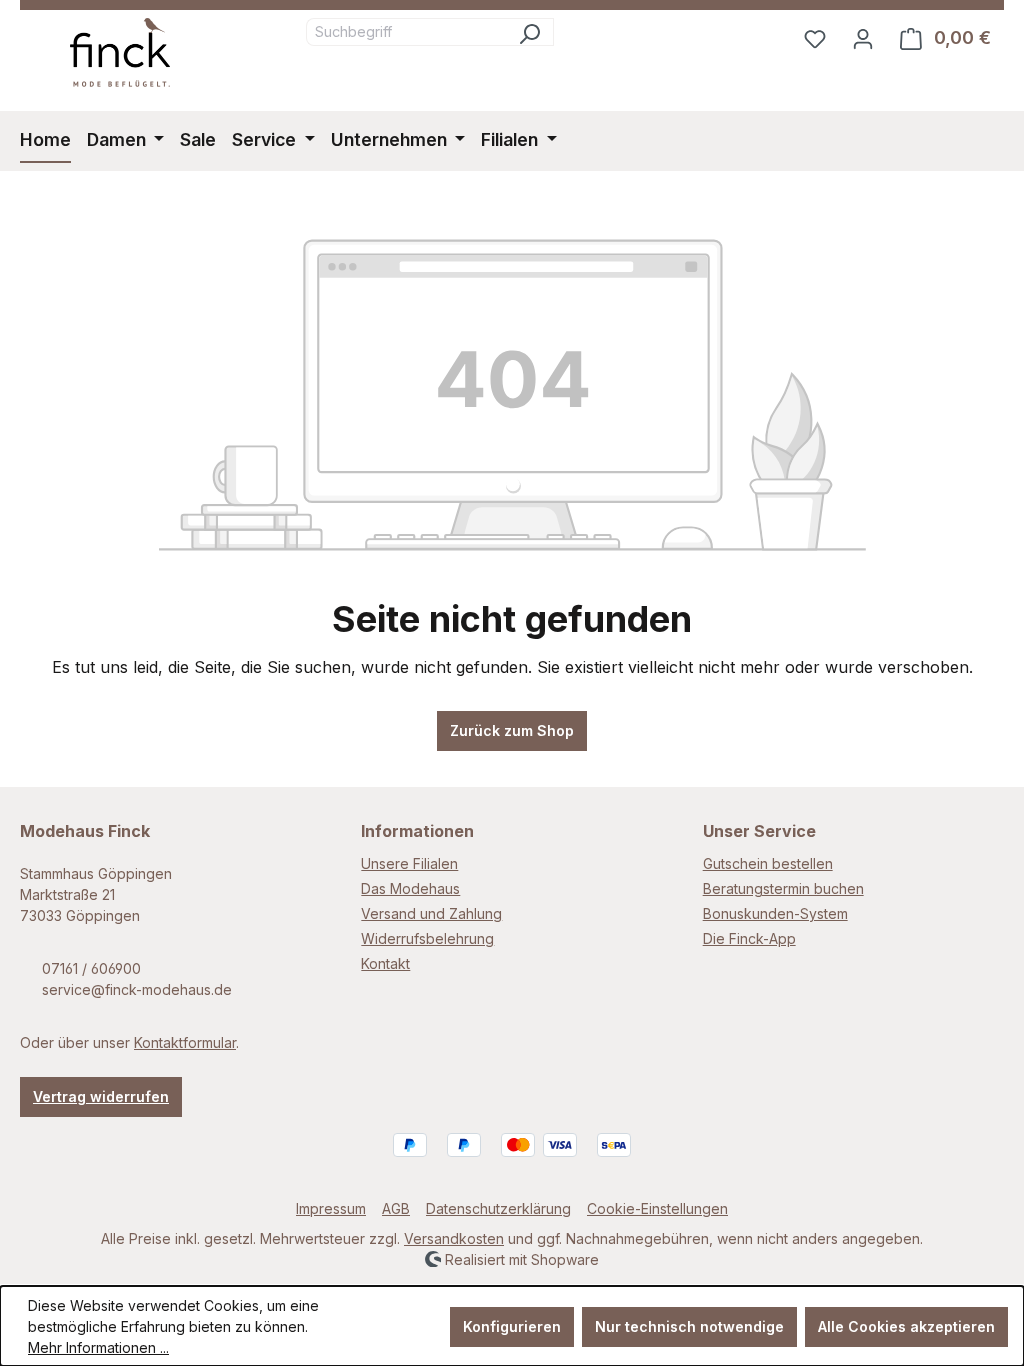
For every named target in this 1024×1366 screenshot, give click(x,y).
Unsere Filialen (409, 863)
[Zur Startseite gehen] (120, 52)
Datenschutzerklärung (498, 1208)
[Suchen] (529, 32)
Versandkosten (454, 1238)
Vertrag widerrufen (101, 1096)
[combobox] (406, 32)
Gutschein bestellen (768, 863)
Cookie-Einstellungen (657, 1208)
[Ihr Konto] (863, 38)
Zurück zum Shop (512, 730)
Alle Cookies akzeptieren (906, 1326)
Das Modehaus (410, 888)
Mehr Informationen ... (98, 1347)
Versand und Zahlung (431, 913)
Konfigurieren (512, 1326)
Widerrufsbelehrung (427, 938)
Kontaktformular (185, 1042)
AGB (396, 1208)
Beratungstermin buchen (783, 888)
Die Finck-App (749, 938)
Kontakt (385, 963)
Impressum (331, 1208)
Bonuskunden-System (775, 913)
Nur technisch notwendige (689, 1326)
